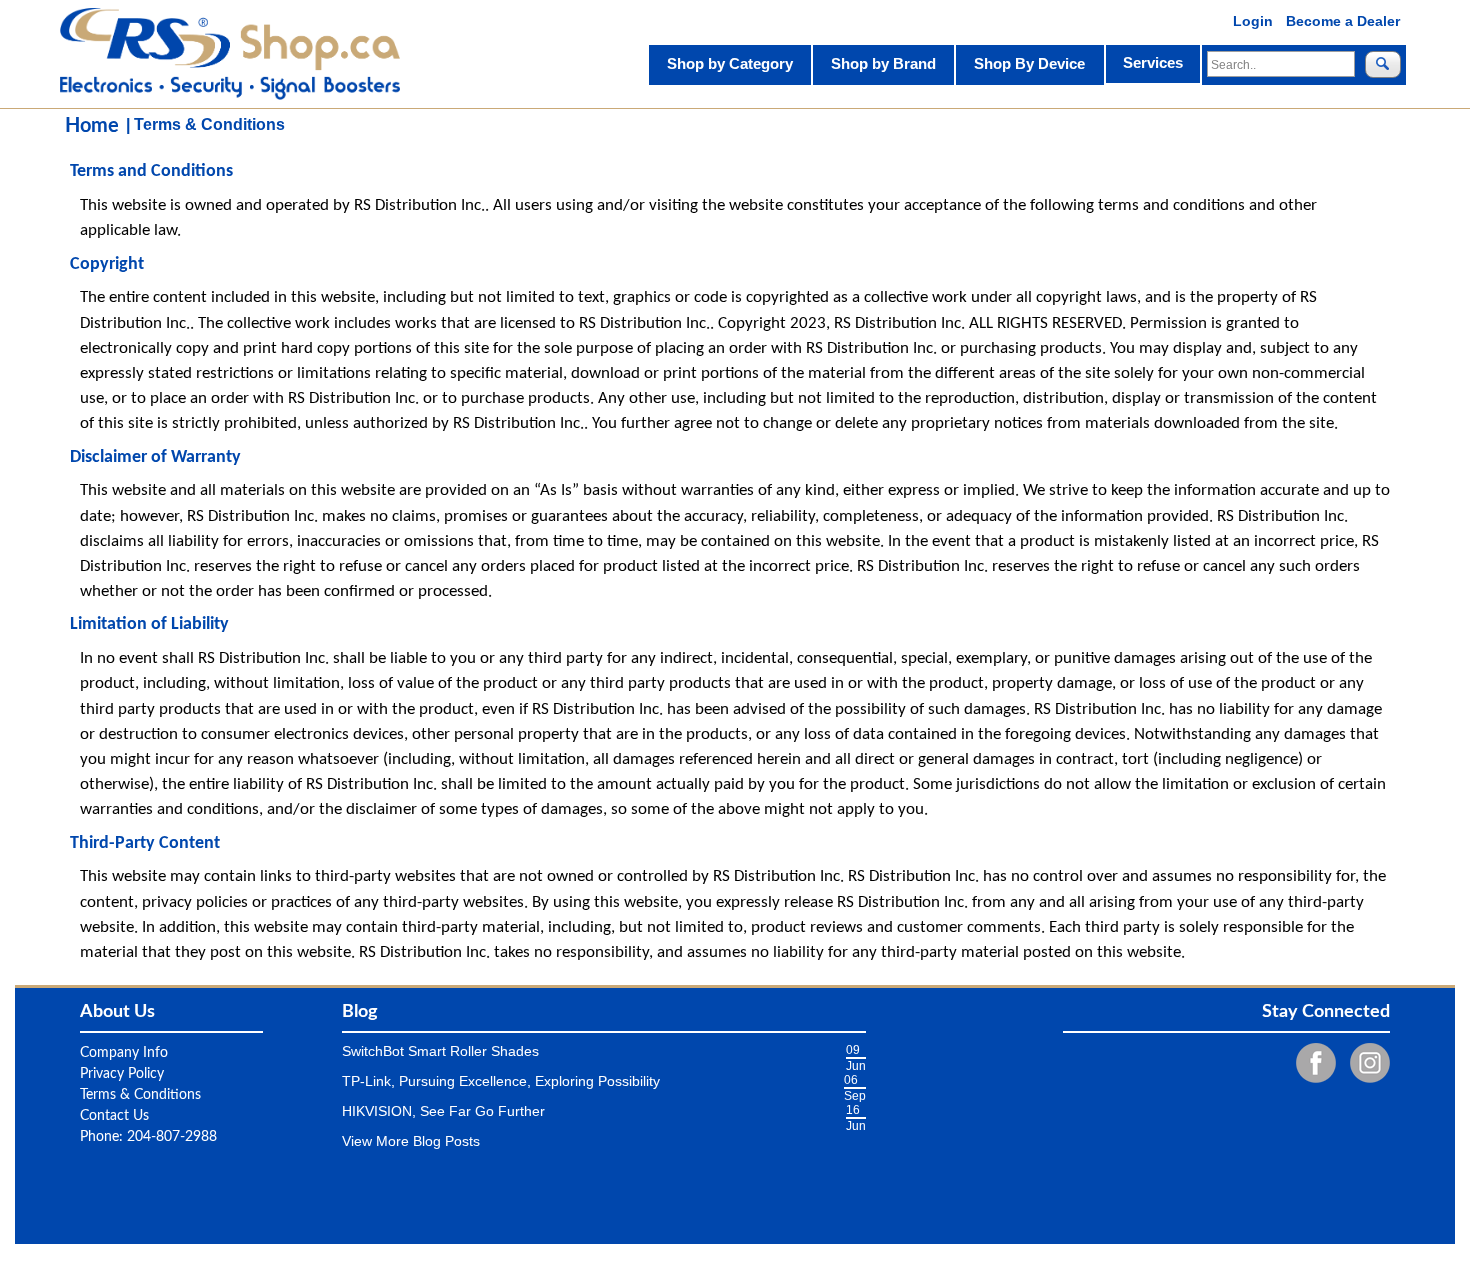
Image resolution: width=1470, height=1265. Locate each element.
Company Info (124, 1053)
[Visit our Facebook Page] (1311, 1063)
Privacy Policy (122, 1074)
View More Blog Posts (411, 1141)
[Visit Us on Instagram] (1365, 1063)
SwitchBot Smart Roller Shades (440, 1051)
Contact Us (114, 1116)
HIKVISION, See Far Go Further (443, 1111)
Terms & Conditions (140, 1095)
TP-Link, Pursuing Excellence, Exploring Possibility (501, 1081)
